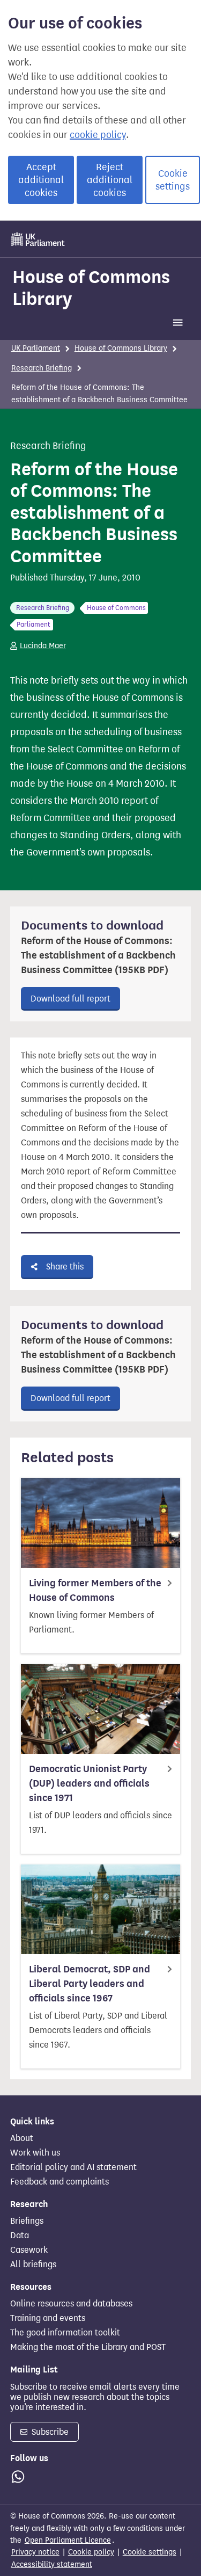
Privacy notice (35, 2552)
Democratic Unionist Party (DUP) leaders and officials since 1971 (89, 1783)
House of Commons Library (91, 288)
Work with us (35, 2153)
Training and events (48, 2318)
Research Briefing (42, 368)
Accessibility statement (52, 2564)
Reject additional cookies (110, 180)
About (22, 2138)
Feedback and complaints (59, 2182)
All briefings (33, 2265)
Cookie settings (173, 180)
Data (20, 2236)
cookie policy (98, 135)
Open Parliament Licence (68, 2540)
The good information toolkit (65, 2333)
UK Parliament (36, 348)
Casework (29, 2250)
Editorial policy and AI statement (73, 2167)
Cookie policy (91, 2552)
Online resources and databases (71, 2304)
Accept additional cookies (41, 180)
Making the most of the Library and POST (88, 2347)
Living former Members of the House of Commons (95, 1590)
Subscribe (49, 2432)
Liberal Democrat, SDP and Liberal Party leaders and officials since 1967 (90, 1984)
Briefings (27, 2221)
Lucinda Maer (43, 646)
